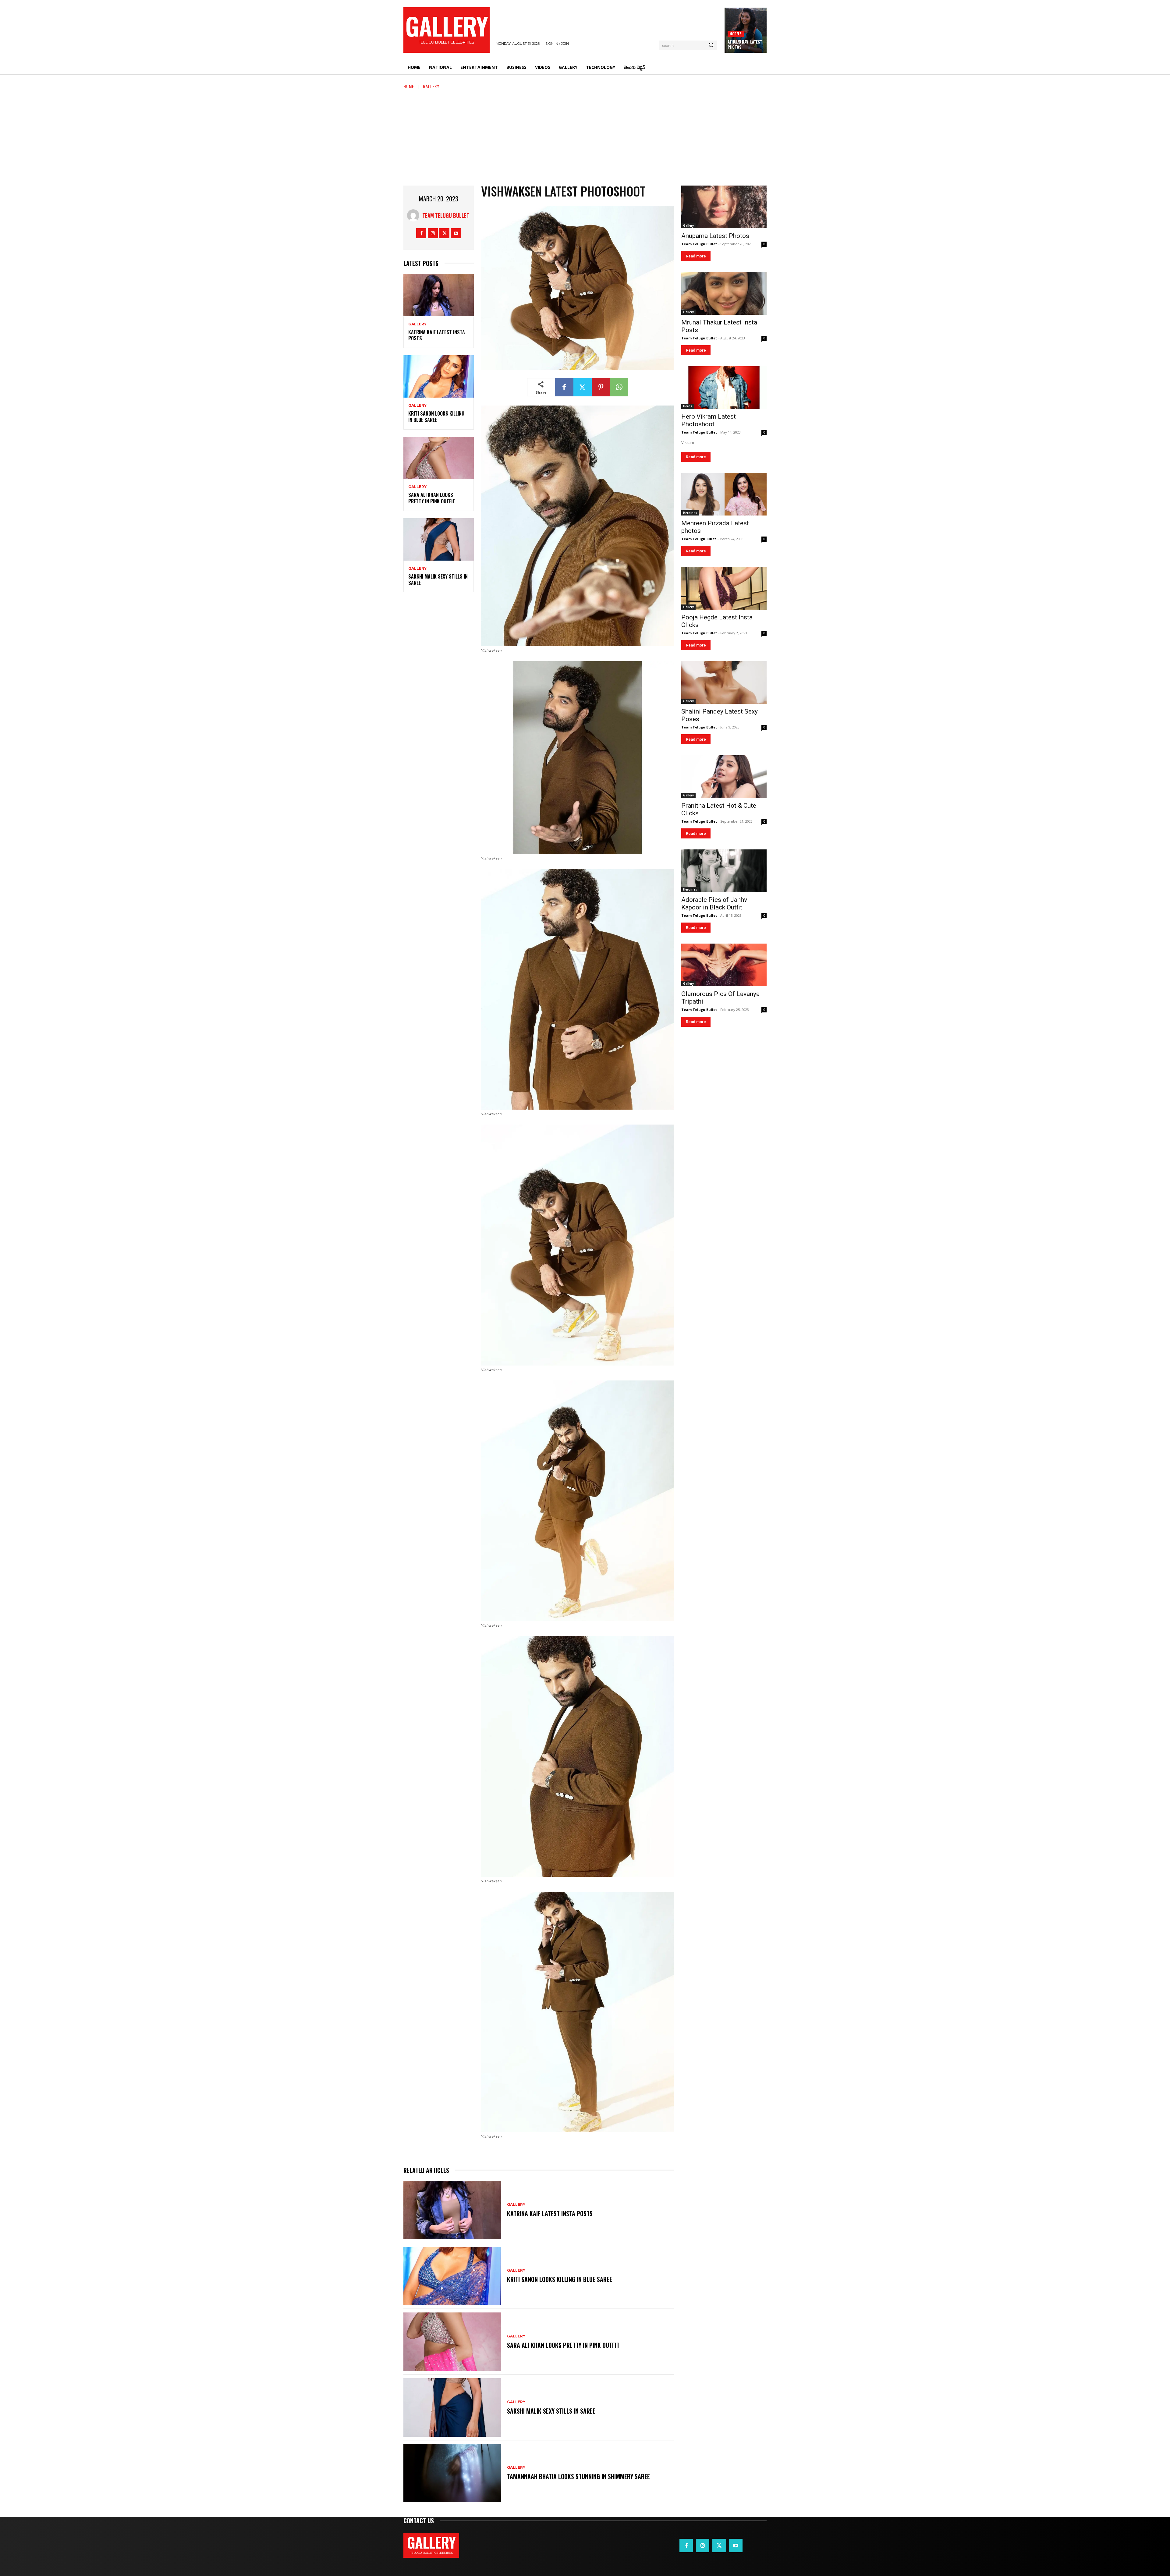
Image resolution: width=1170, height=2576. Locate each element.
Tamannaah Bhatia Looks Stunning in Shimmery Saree (578, 2476)
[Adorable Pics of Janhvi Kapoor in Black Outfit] (724, 871)
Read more (696, 256)
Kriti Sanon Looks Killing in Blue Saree (436, 417)
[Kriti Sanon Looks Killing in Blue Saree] (439, 376)
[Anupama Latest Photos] (724, 207)
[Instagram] (433, 233)
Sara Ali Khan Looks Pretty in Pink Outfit (432, 498)
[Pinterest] (601, 387)
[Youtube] (456, 233)
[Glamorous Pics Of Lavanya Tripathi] (724, 965)
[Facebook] (421, 233)
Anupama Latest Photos (715, 236)
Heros (688, 406)
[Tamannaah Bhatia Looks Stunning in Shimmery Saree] (452, 2473)
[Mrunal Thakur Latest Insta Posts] (724, 293)
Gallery (431, 86)
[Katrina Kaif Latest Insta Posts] (439, 295)
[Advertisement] (585, 135)
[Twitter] (444, 233)
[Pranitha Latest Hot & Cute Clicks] (724, 777)
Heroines (690, 513)
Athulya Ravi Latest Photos (745, 44)
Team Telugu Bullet (446, 215)
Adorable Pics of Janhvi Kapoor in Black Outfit (715, 904)
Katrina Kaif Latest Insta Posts (437, 335)
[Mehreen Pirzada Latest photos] (724, 494)
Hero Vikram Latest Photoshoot (709, 420)
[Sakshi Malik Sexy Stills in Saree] (439, 539)
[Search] (711, 45)
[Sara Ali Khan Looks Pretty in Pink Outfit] (439, 458)
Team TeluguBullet (699, 539)
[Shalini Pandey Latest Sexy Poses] (724, 682)
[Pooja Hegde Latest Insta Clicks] (724, 588)
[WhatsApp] (619, 387)
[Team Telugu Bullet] (415, 215)
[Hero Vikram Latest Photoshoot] (724, 388)
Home (409, 86)
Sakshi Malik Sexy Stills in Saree (438, 580)
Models (736, 34)
